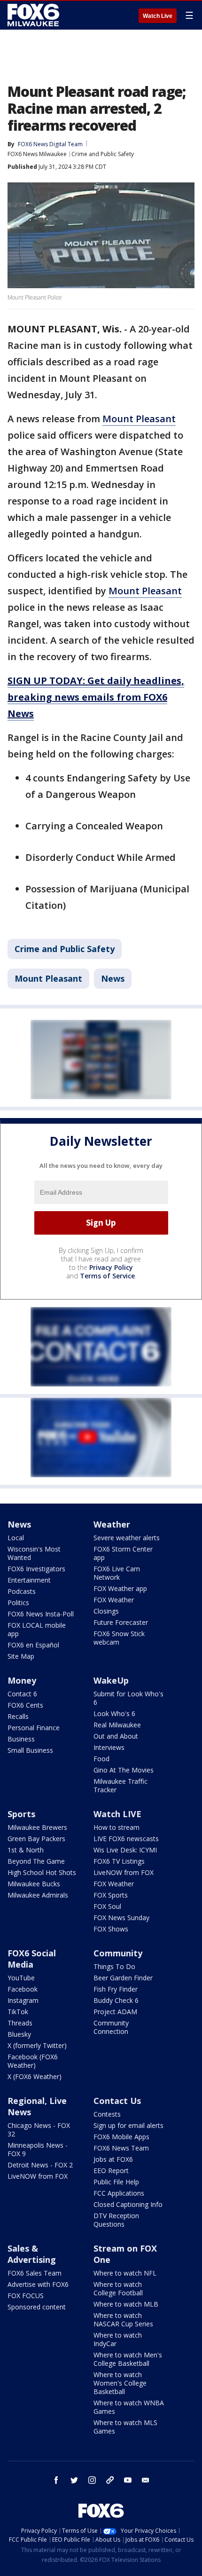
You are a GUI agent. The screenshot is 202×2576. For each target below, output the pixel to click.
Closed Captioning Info (128, 2204)
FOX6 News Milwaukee (37, 154)
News (113, 978)
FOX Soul (107, 1906)
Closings (106, 1611)
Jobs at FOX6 (113, 2159)
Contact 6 (22, 1694)
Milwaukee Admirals (38, 1895)
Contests (107, 2114)
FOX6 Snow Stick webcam (119, 1638)
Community (118, 1953)
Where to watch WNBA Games (129, 2407)
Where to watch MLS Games (125, 2427)
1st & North (26, 1850)
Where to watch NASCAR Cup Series (123, 2320)
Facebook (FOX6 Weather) (33, 2061)
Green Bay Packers (36, 1839)
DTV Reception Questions (116, 2220)
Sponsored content (37, 2307)
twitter (74, 2480)
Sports (21, 1814)
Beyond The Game (36, 1861)
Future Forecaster (121, 1622)
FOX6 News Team (121, 2148)
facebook (56, 2480)
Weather (112, 1524)
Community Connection (111, 2027)
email (146, 2480)
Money (22, 1680)
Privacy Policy (111, 1267)
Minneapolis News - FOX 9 (38, 2149)
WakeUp (111, 1680)
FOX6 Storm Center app (123, 1553)
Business (21, 1739)
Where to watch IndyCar (118, 2339)
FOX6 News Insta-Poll (41, 1614)
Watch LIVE (117, 1814)
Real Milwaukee (117, 1725)
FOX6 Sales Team (35, 2273)
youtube (128, 2480)
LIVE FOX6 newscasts (126, 1839)
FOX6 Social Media (32, 1959)
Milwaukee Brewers (37, 1827)
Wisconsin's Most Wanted (34, 1553)
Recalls (18, 1716)
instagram (92, 2480)
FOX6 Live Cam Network (117, 1573)
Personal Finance (34, 1728)
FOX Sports (111, 1895)
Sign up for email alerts (128, 2125)
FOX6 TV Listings (119, 1861)
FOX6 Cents (25, 1705)
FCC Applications (119, 2193)
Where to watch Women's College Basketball (120, 2383)
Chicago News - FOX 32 (39, 2130)
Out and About (116, 1736)
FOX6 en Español (33, 1645)
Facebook (23, 1989)
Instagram (23, 2000)
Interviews (109, 1747)
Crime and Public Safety (103, 154)
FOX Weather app (120, 1588)
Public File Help (116, 2182)
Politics (18, 1603)
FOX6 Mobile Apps (121, 2137)
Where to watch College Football (118, 2288)
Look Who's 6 (114, 1713)
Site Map (21, 1656)
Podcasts (22, 1591)
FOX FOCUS (26, 2296)
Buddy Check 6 (116, 2000)
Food (101, 1759)
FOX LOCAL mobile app (37, 1629)
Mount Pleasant (139, 419)
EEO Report (111, 2170)
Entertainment (29, 1580)
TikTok (18, 2012)
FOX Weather (114, 1600)
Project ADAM (115, 2012)
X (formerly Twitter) (37, 2045)
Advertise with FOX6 (38, 2284)
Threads (20, 2023)
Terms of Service (107, 1276)
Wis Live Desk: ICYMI (125, 1850)
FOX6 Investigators (36, 1569)
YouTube (21, 1978)
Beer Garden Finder (123, 1978)
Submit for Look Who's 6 (128, 1698)
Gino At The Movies (124, 1770)
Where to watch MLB (126, 2304)
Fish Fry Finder (116, 1989)
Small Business (30, 1750)
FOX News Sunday (121, 1918)
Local (16, 1538)
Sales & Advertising (32, 2254)
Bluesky (19, 2034)
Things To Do (114, 1966)
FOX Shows (111, 1929)
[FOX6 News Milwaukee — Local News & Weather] (35, 15)
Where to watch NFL (125, 2273)
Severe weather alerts (127, 1538)
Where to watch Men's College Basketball (128, 2359)
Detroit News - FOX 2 (40, 2165)
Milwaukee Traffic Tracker (120, 1785)
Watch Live (158, 16)
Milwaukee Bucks (34, 1884)
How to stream (117, 1827)
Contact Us (117, 2101)
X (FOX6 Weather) (35, 2076)
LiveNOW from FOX (124, 1872)
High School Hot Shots (42, 1872)
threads (110, 2480)
